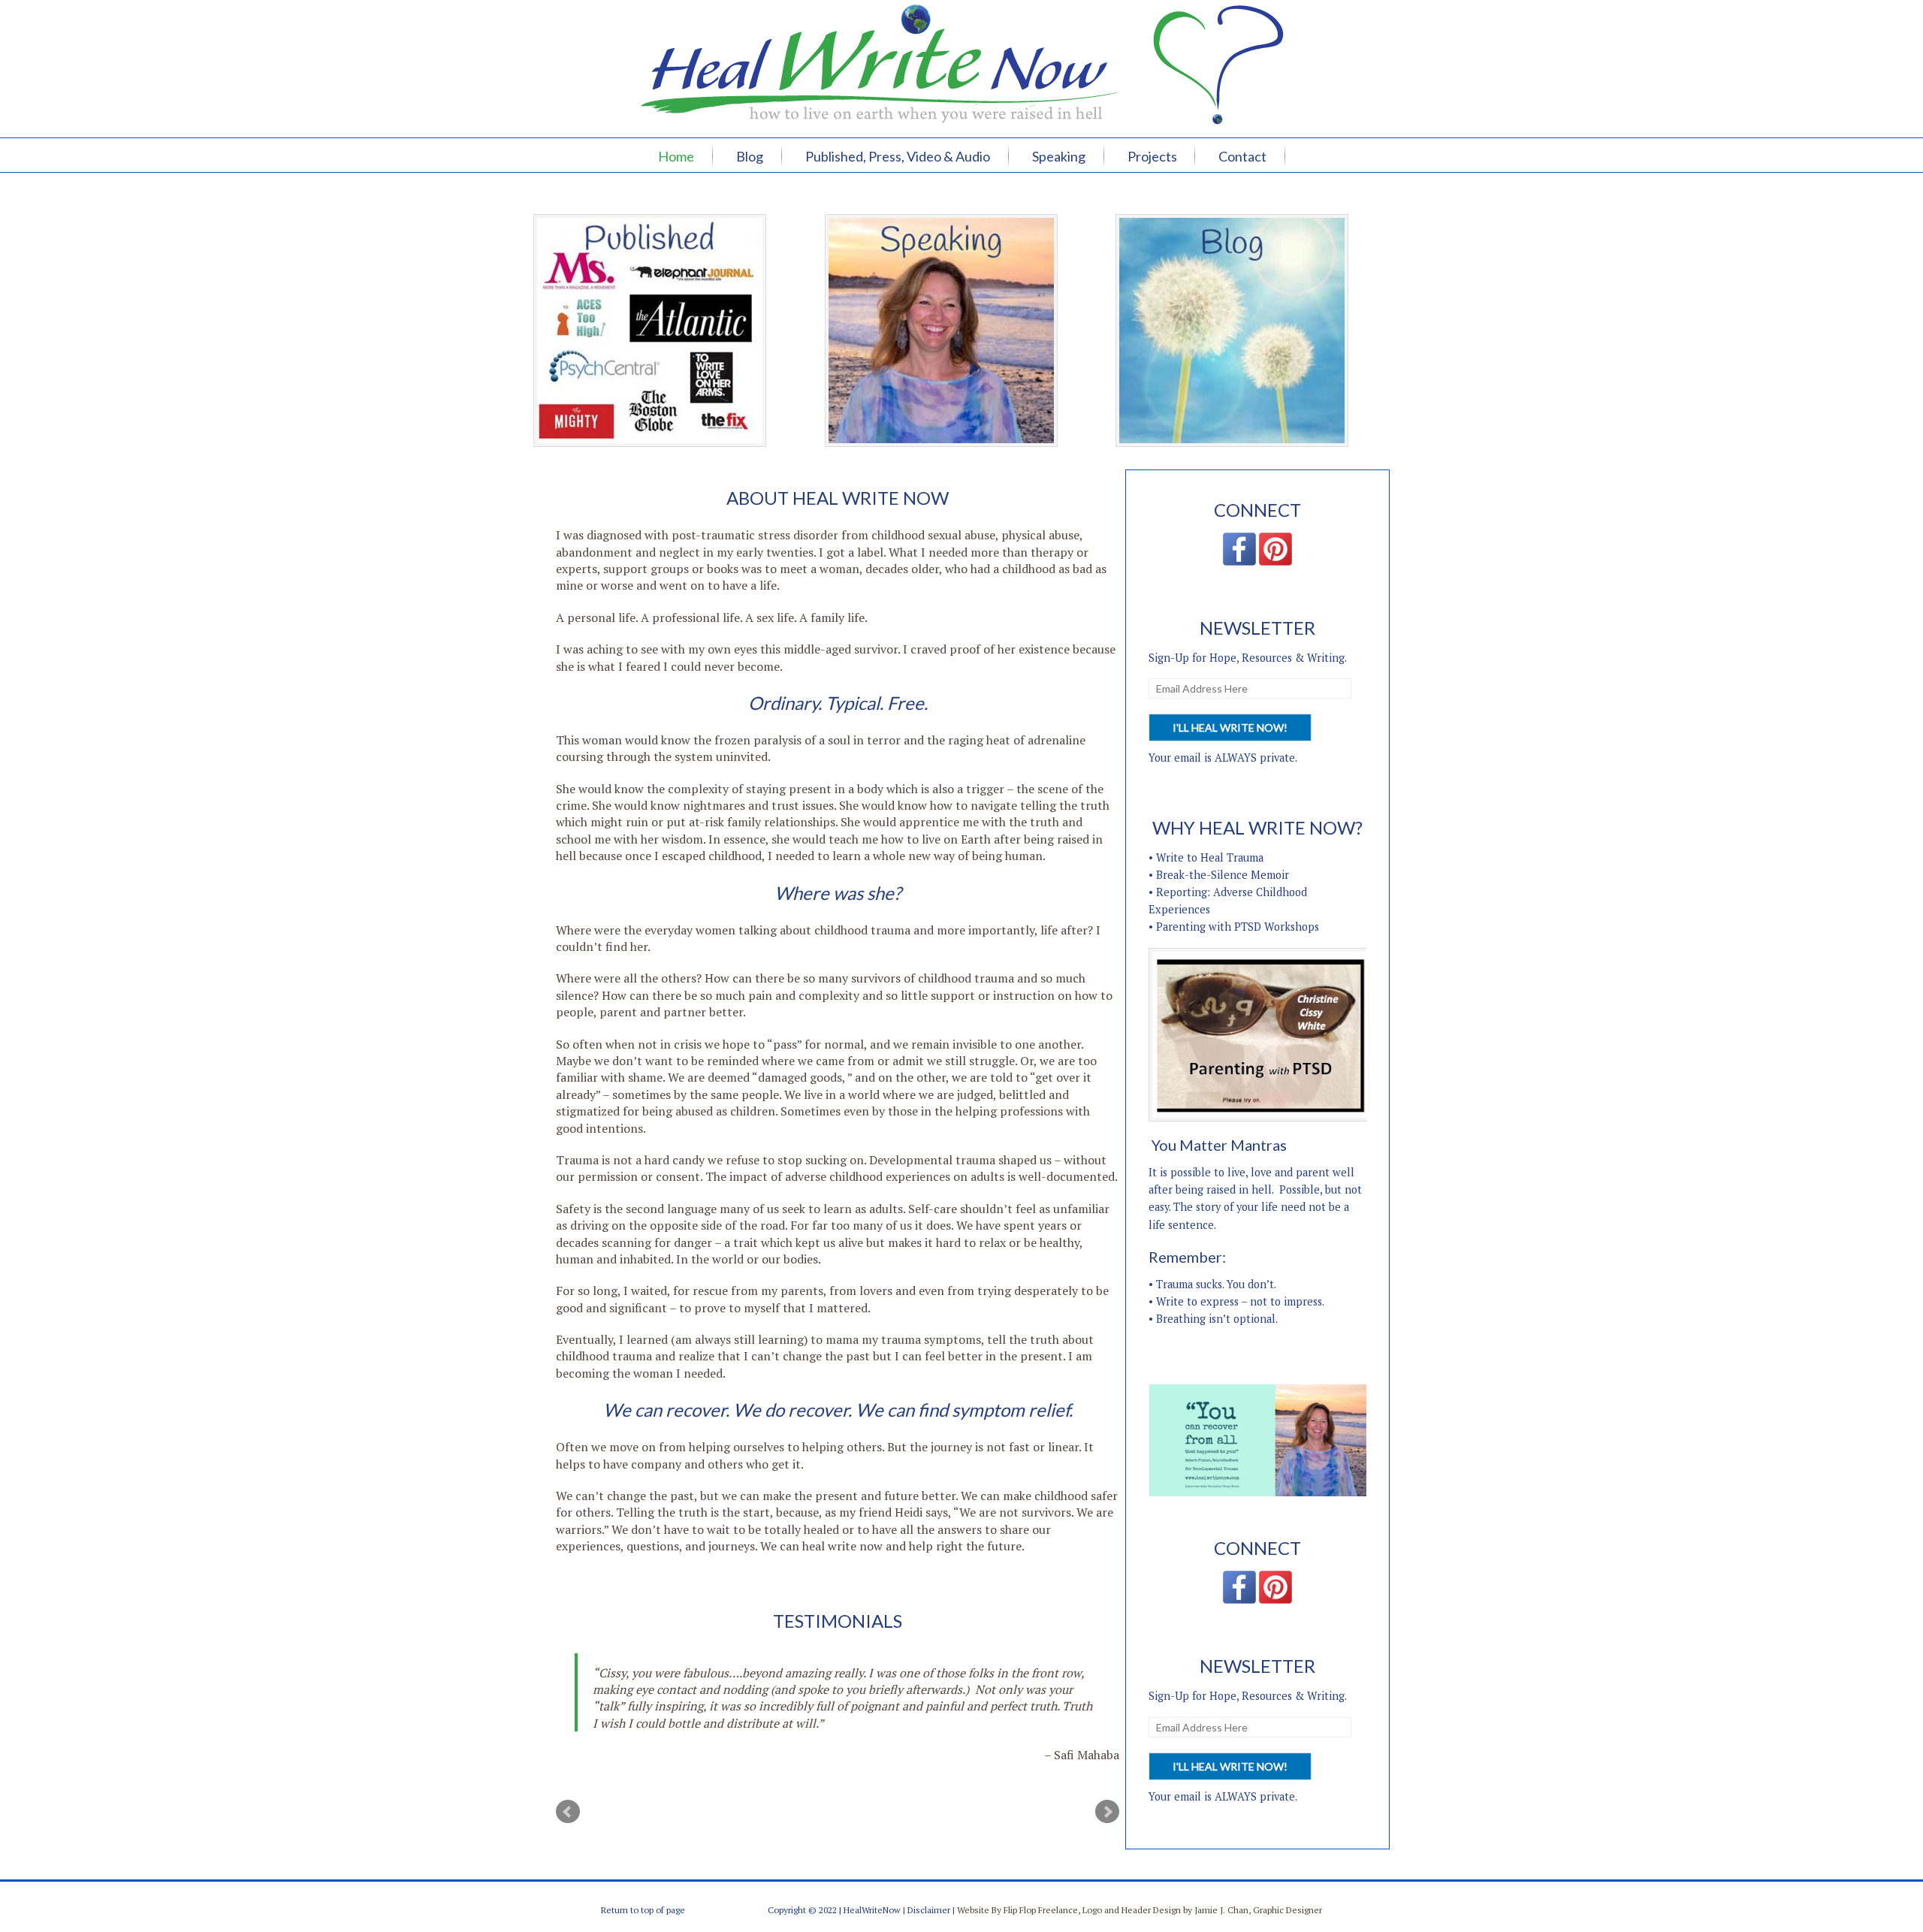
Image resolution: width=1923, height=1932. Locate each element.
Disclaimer (929, 1910)
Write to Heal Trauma (1210, 857)
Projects (1152, 156)
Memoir (1270, 875)
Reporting (1182, 892)
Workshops (1292, 927)
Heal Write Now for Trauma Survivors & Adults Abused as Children (961, 45)
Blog (750, 156)
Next (1107, 1812)
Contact (1242, 156)
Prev (568, 1812)
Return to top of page (643, 1910)
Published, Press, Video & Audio (898, 156)
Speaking (1059, 156)
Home (676, 156)
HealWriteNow (872, 1910)
